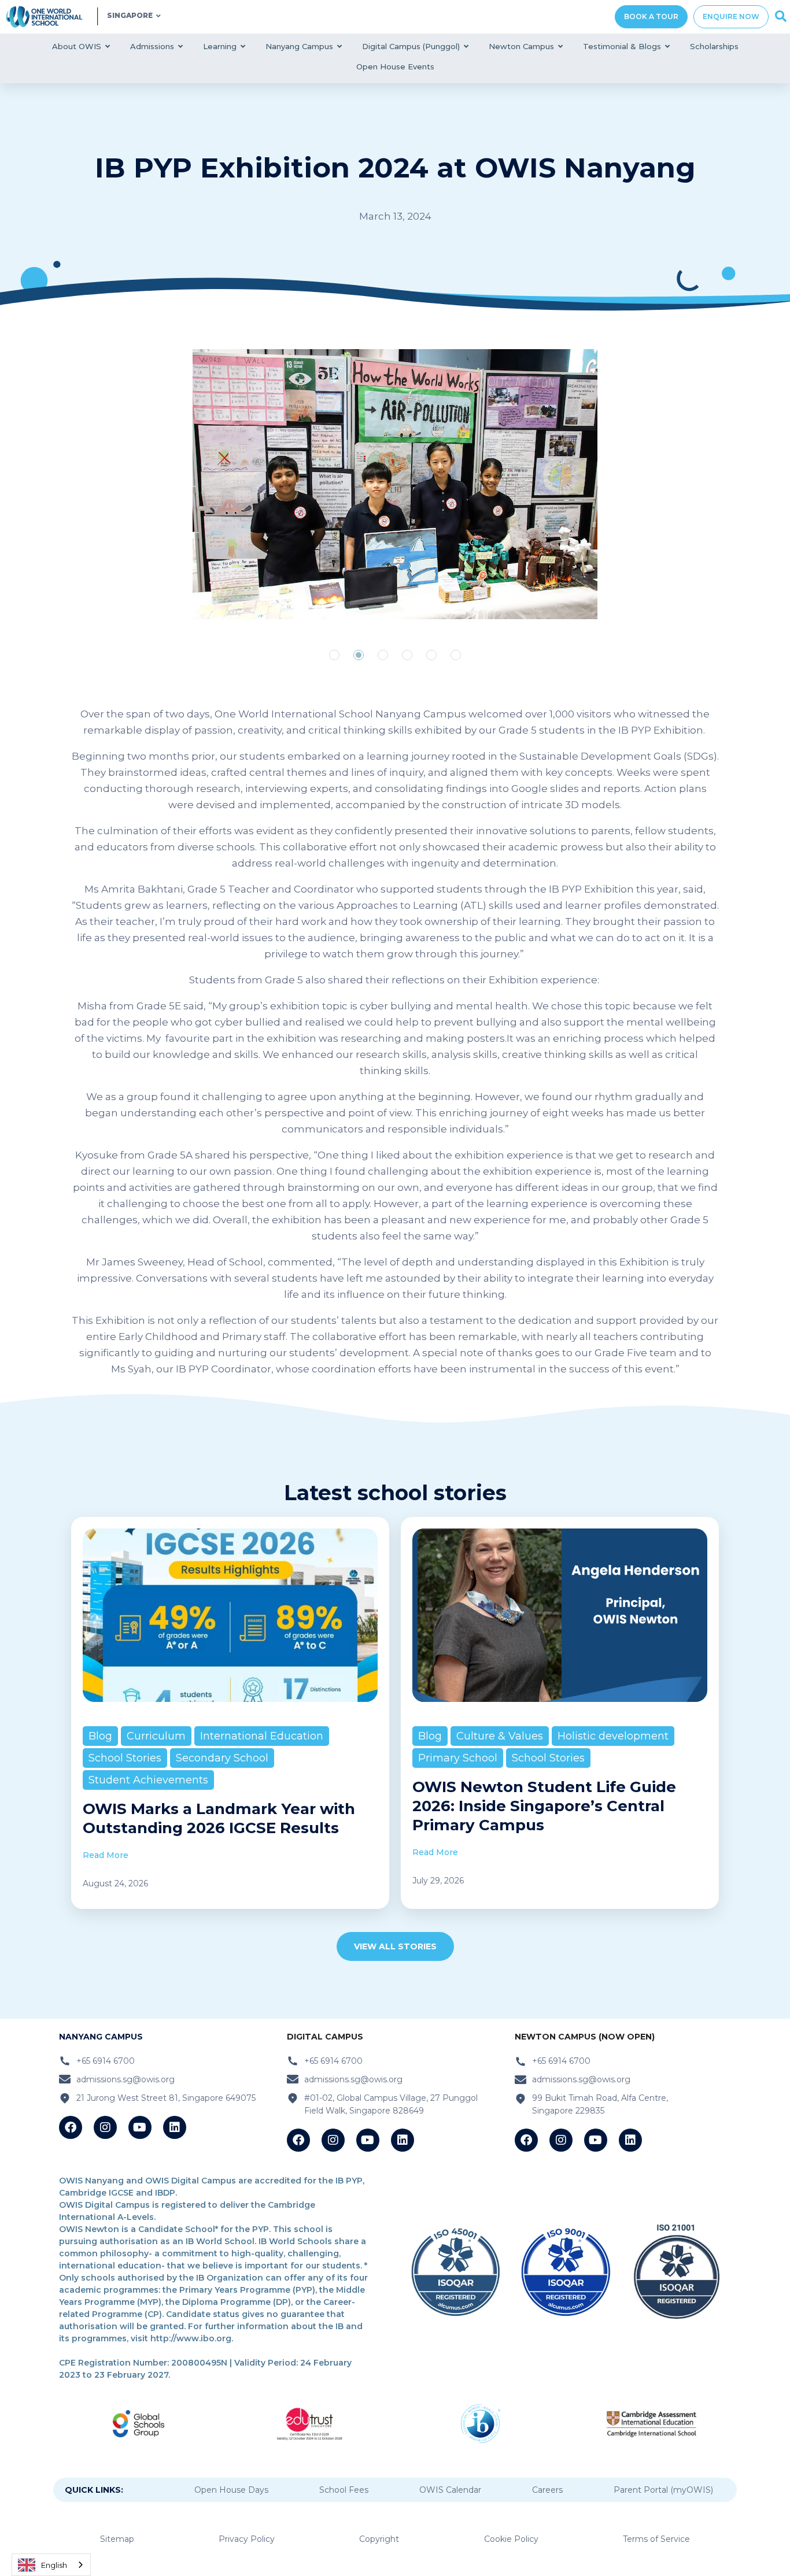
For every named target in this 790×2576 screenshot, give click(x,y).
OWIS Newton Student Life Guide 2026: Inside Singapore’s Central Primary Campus (544, 1806)
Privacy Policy (247, 2539)
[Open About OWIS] (108, 47)
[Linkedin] (175, 2127)
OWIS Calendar (450, 2490)
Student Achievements (148, 1780)
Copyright (379, 2539)
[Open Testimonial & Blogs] (668, 47)
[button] (334, 655)
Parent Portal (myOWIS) (663, 2490)
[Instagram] (105, 2127)
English (54, 2565)
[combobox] (51, 2565)
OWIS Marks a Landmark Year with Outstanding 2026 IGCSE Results (219, 1818)
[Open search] (781, 17)
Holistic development (613, 1736)
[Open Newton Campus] (561, 47)
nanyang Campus (101, 2037)
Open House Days (231, 2490)
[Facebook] (71, 2127)
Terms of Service (656, 2539)
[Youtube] (140, 2127)
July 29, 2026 (438, 1881)
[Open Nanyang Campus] (340, 47)
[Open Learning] (243, 47)
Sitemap (117, 2539)
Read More (106, 1855)
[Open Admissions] (181, 47)
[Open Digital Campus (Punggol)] (466, 47)
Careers (547, 2490)
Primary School (458, 1758)
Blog (100, 1736)
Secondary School (222, 1758)
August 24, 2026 (115, 1883)
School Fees (344, 2490)
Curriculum (156, 1736)
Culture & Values (500, 1736)
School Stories (125, 1758)
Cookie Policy (511, 2539)
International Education (262, 1736)
